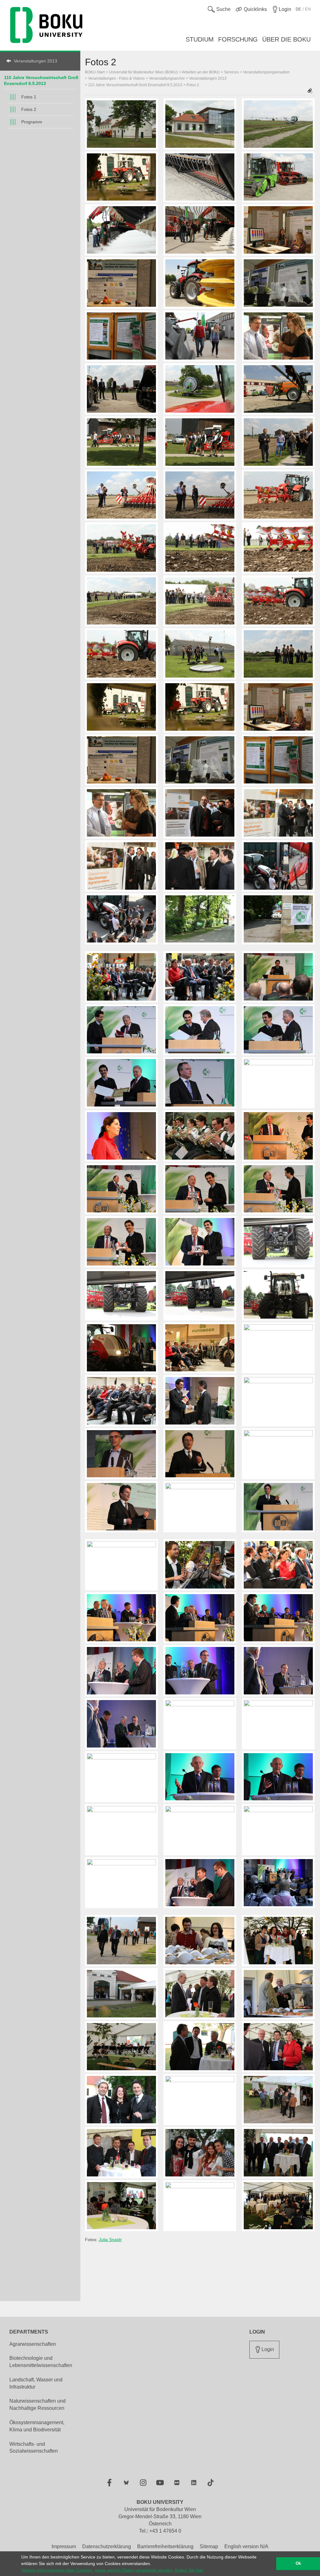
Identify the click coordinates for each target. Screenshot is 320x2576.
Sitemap (209, 2546)
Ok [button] (298, 2564)
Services (231, 72)
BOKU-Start (95, 72)
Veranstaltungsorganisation (266, 72)
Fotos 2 (29, 109)
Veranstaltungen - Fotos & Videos (116, 78)
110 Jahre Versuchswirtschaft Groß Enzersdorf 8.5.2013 (135, 85)
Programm (32, 122)
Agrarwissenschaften (33, 2344)
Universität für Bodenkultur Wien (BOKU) (143, 72)
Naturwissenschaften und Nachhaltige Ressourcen (37, 2404)
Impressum (64, 2546)
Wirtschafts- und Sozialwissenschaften (34, 2448)
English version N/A (246, 2546)
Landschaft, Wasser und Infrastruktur (36, 2383)
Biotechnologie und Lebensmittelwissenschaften (41, 2362)
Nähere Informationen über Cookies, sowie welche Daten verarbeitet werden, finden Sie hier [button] (112, 2570)
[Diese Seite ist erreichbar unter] (310, 91)
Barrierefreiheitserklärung (165, 2546)
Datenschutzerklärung (107, 2546)
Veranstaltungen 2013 (35, 61)
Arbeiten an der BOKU (201, 72)
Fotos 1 (29, 97)
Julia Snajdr (110, 2240)
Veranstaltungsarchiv (167, 78)
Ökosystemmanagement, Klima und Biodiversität (37, 2426)
